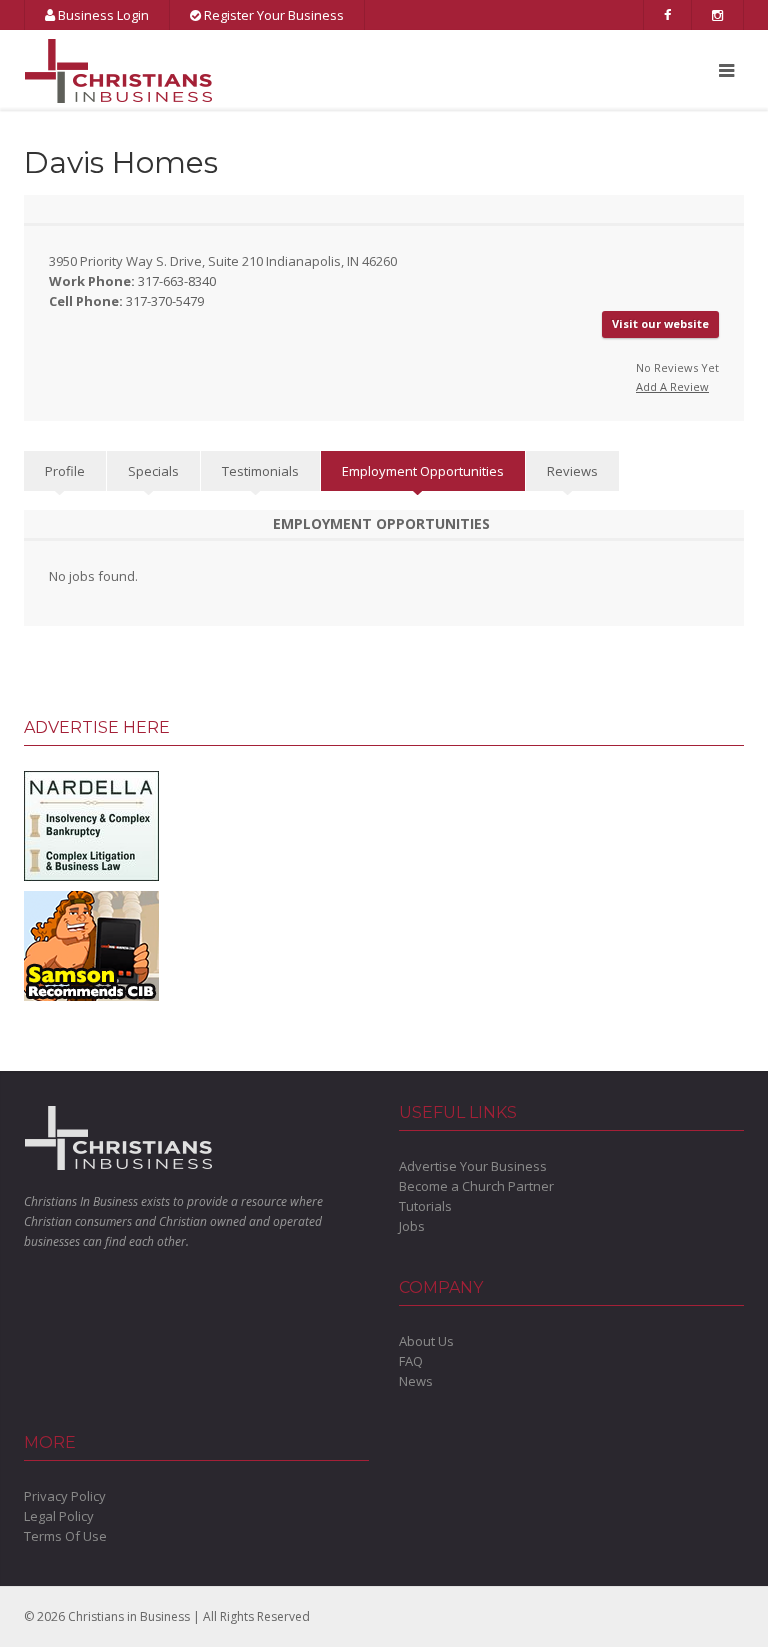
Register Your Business (272, 15)
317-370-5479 (165, 301)
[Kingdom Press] (91, 945)
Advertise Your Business (473, 1166)
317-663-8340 (177, 281)
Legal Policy (59, 1516)
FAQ (411, 1361)
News (416, 1381)
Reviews (572, 471)
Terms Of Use (65, 1536)
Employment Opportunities (423, 471)
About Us (426, 1341)
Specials (153, 471)
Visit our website (660, 323)
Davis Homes (121, 162)
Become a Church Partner (476, 1186)
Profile (65, 471)
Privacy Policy (65, 1496)
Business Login (102, 15)
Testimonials (260, 471)
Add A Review (672, 386)
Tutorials (425, 1206)
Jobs (412, 1226)
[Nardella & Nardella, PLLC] (91, 825)
